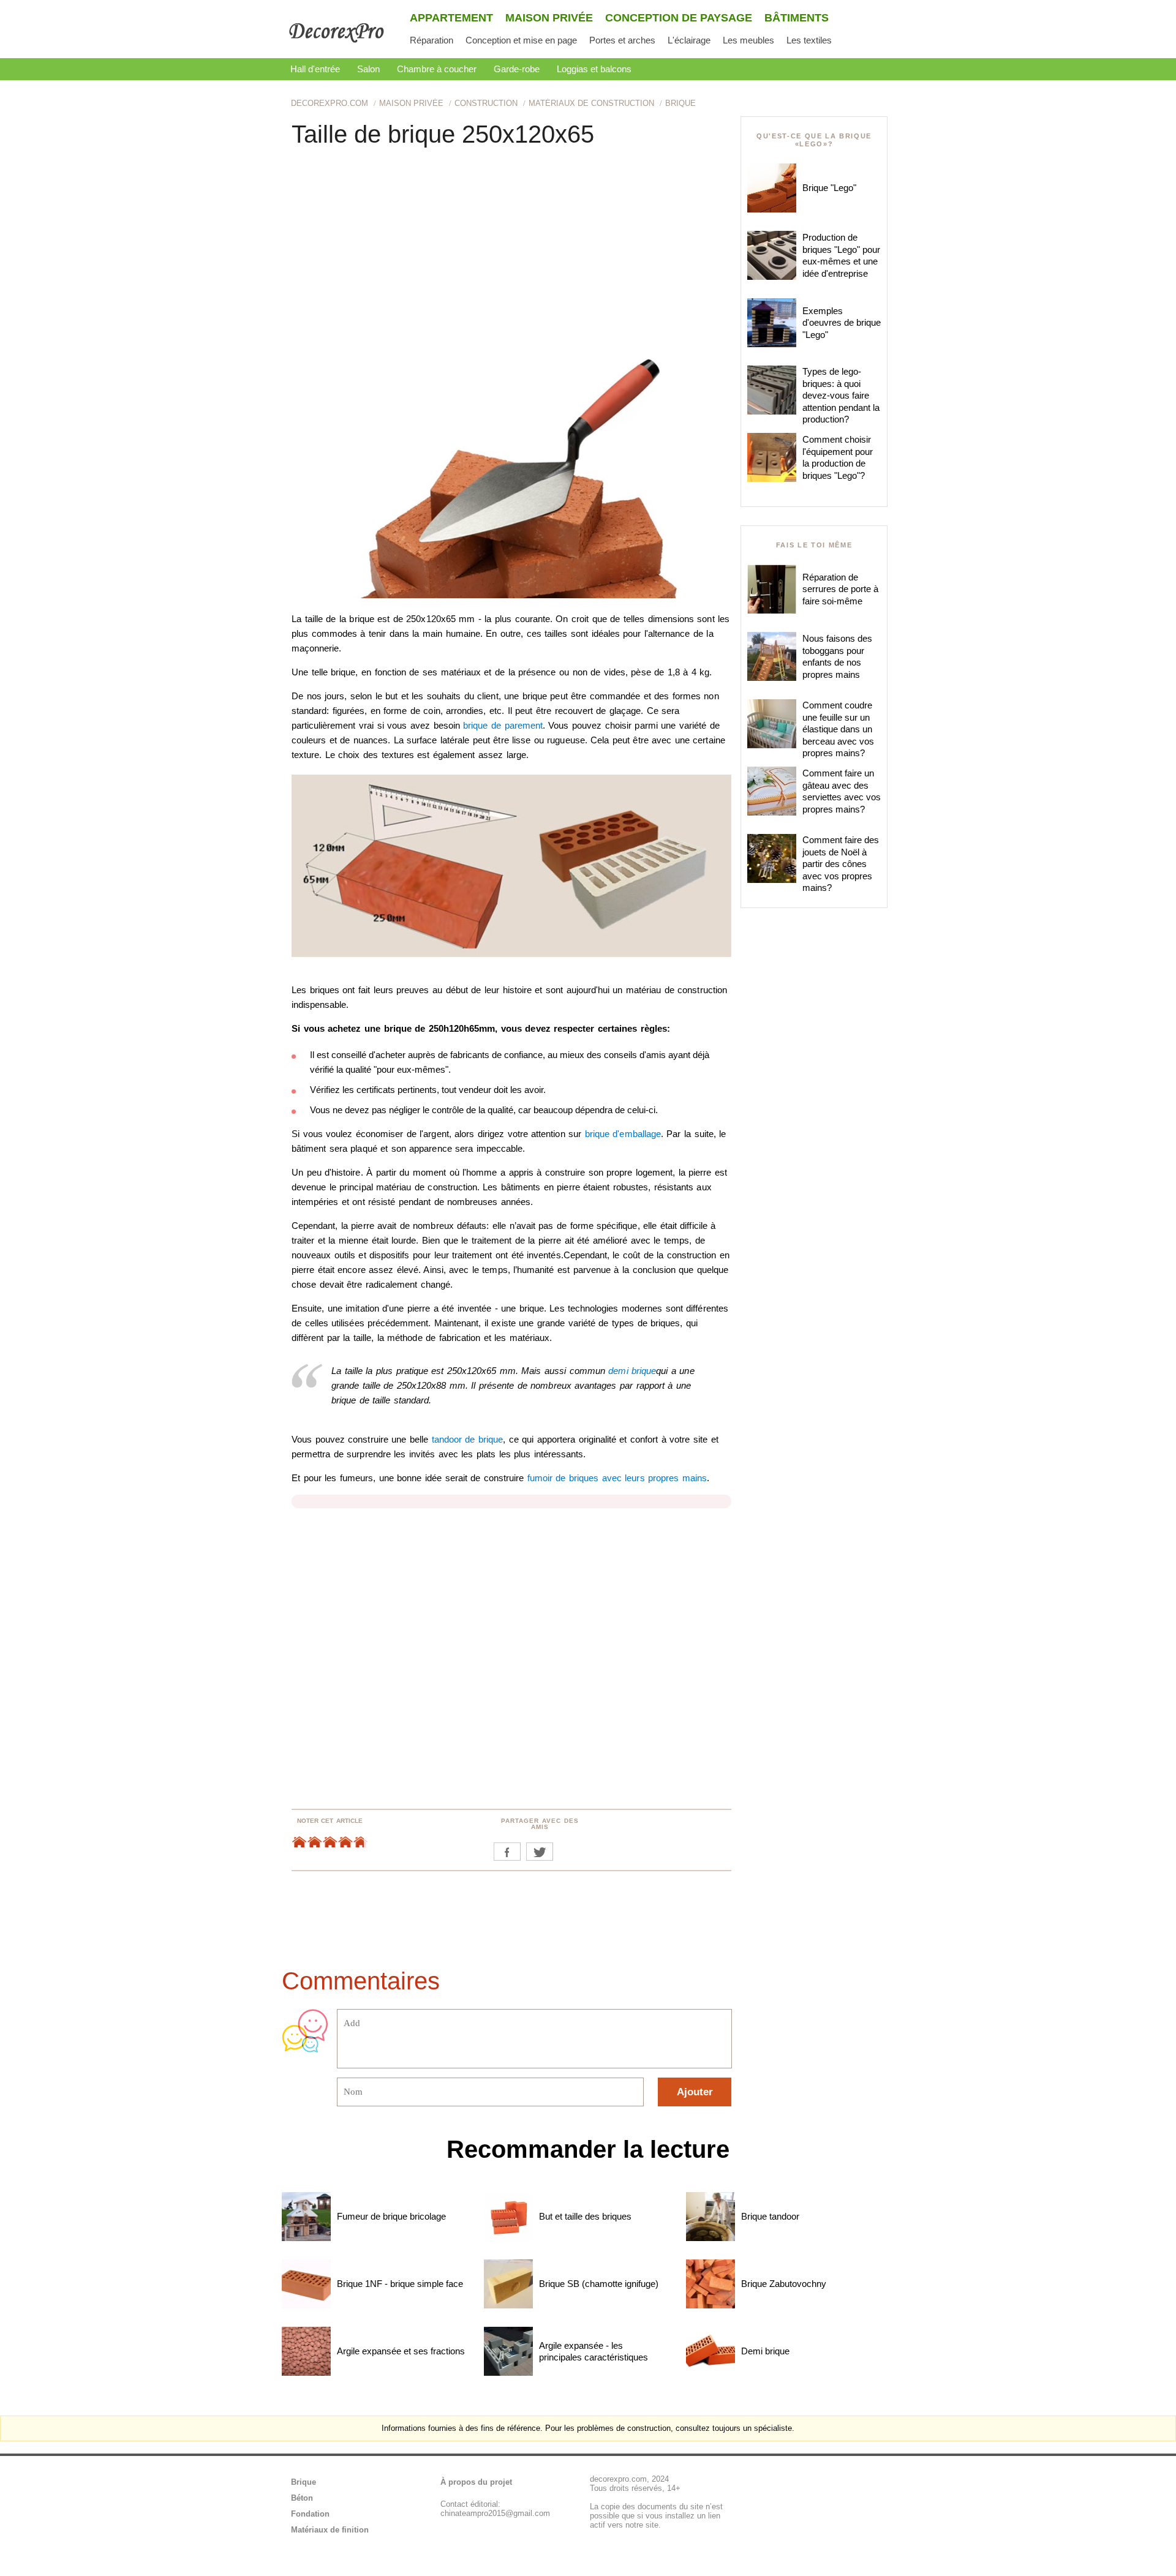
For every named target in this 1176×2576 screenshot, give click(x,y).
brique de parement (503, 725)
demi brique (632, 1371)
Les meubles (748, 40)
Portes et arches (622, 40)
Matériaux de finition (330, 2530)
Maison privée (549, 18)
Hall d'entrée (315, 69)
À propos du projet (476, 2482)
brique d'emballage (623, 1134)
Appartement (451, 18)
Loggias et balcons (594, 69)
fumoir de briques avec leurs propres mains (617, 1478)
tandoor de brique (468, 1439)
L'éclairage (689, 40)
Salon (368, 69)
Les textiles (809, 40)
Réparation (432, 40)
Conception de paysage (679, 18)
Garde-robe (517, 69)
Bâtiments (797, 18)
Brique (303, 2482)
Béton (302, 2498)
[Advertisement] (511, 249)
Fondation (310, 2514)
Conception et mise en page (521, 40)
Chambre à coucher (437, 69)
